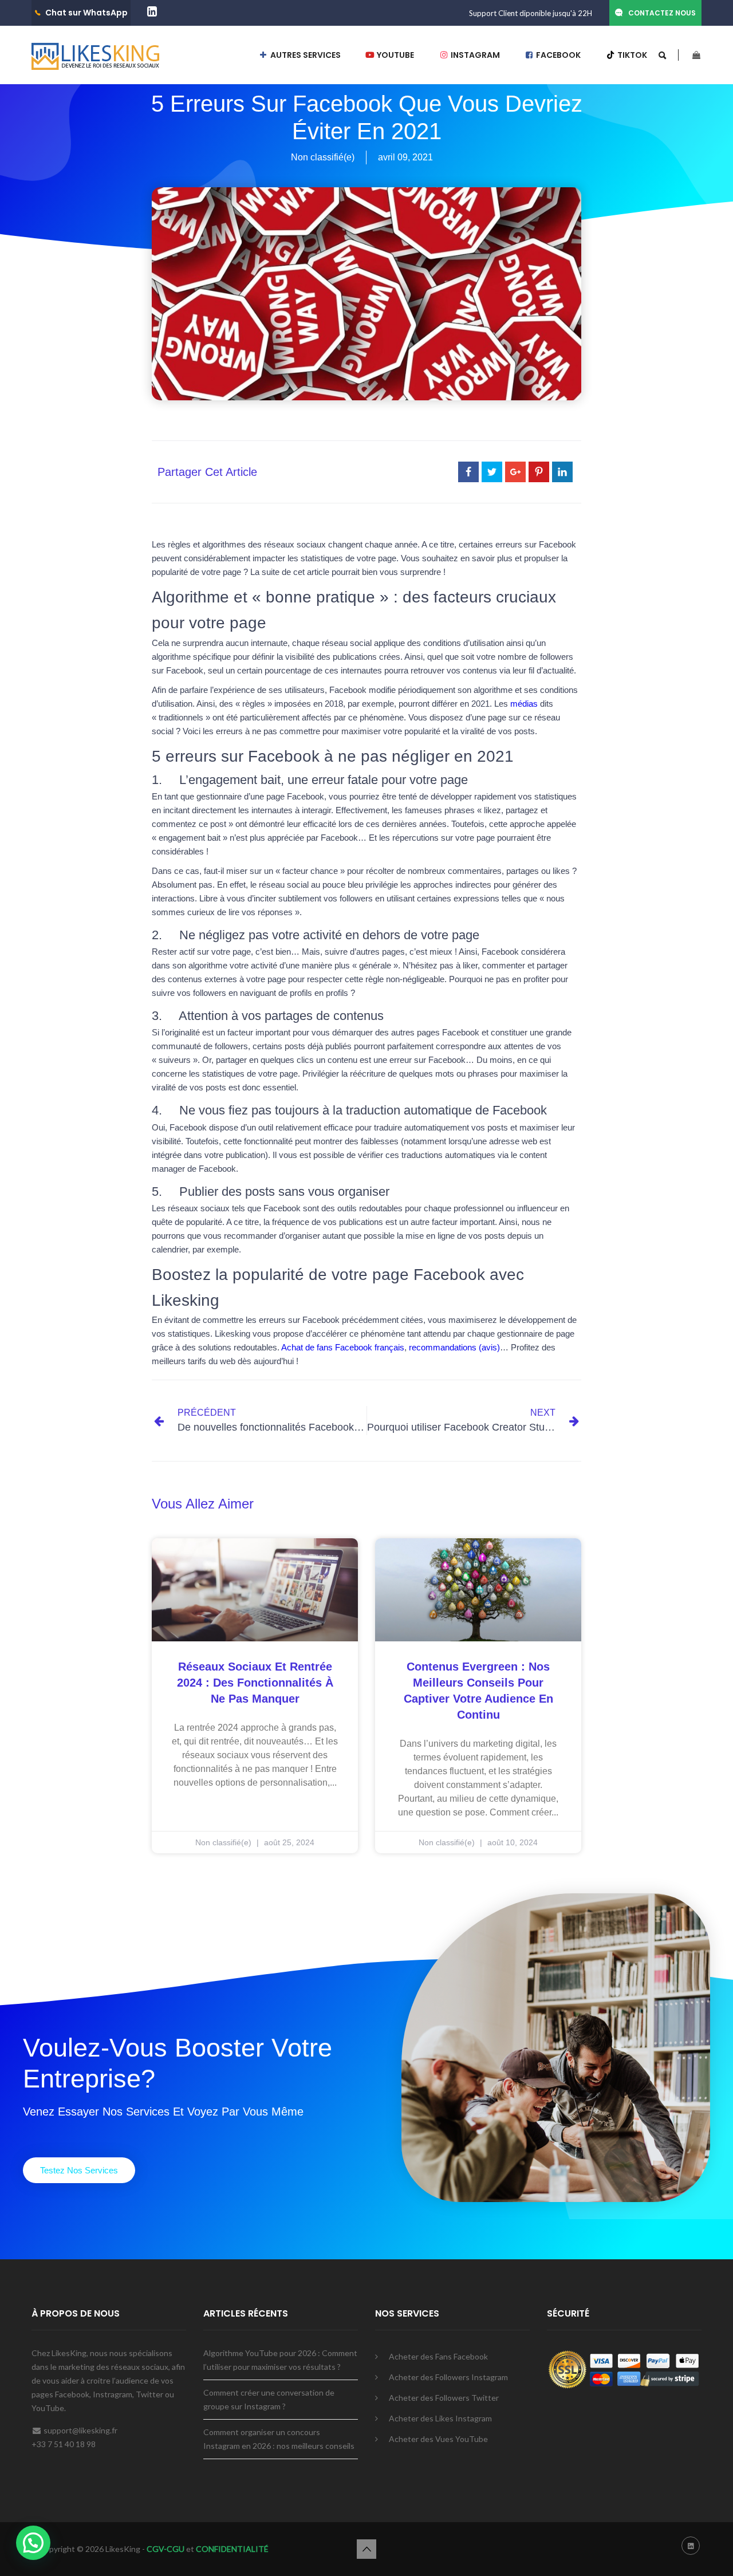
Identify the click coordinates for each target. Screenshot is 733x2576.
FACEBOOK (557, 55)
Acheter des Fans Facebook (438, 2356)
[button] (79, 2170)
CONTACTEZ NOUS (662, 13)
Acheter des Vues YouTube (438, 2439)
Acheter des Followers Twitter (444, 2398)
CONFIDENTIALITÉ (232, 2549)
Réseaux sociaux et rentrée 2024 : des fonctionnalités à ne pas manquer (255, 1683)
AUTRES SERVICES (305, 55)
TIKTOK (631, 55)
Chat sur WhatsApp (86, 13)
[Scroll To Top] (366, 2549)
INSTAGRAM (474, 55)
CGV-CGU (165, 2549)
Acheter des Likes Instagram (440, 2418)
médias (524, 704)
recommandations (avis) (454, 1347)
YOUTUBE (395, 55)
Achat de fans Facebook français (343, 1347)
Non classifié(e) (323, 157)
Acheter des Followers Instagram (448, 2377)
